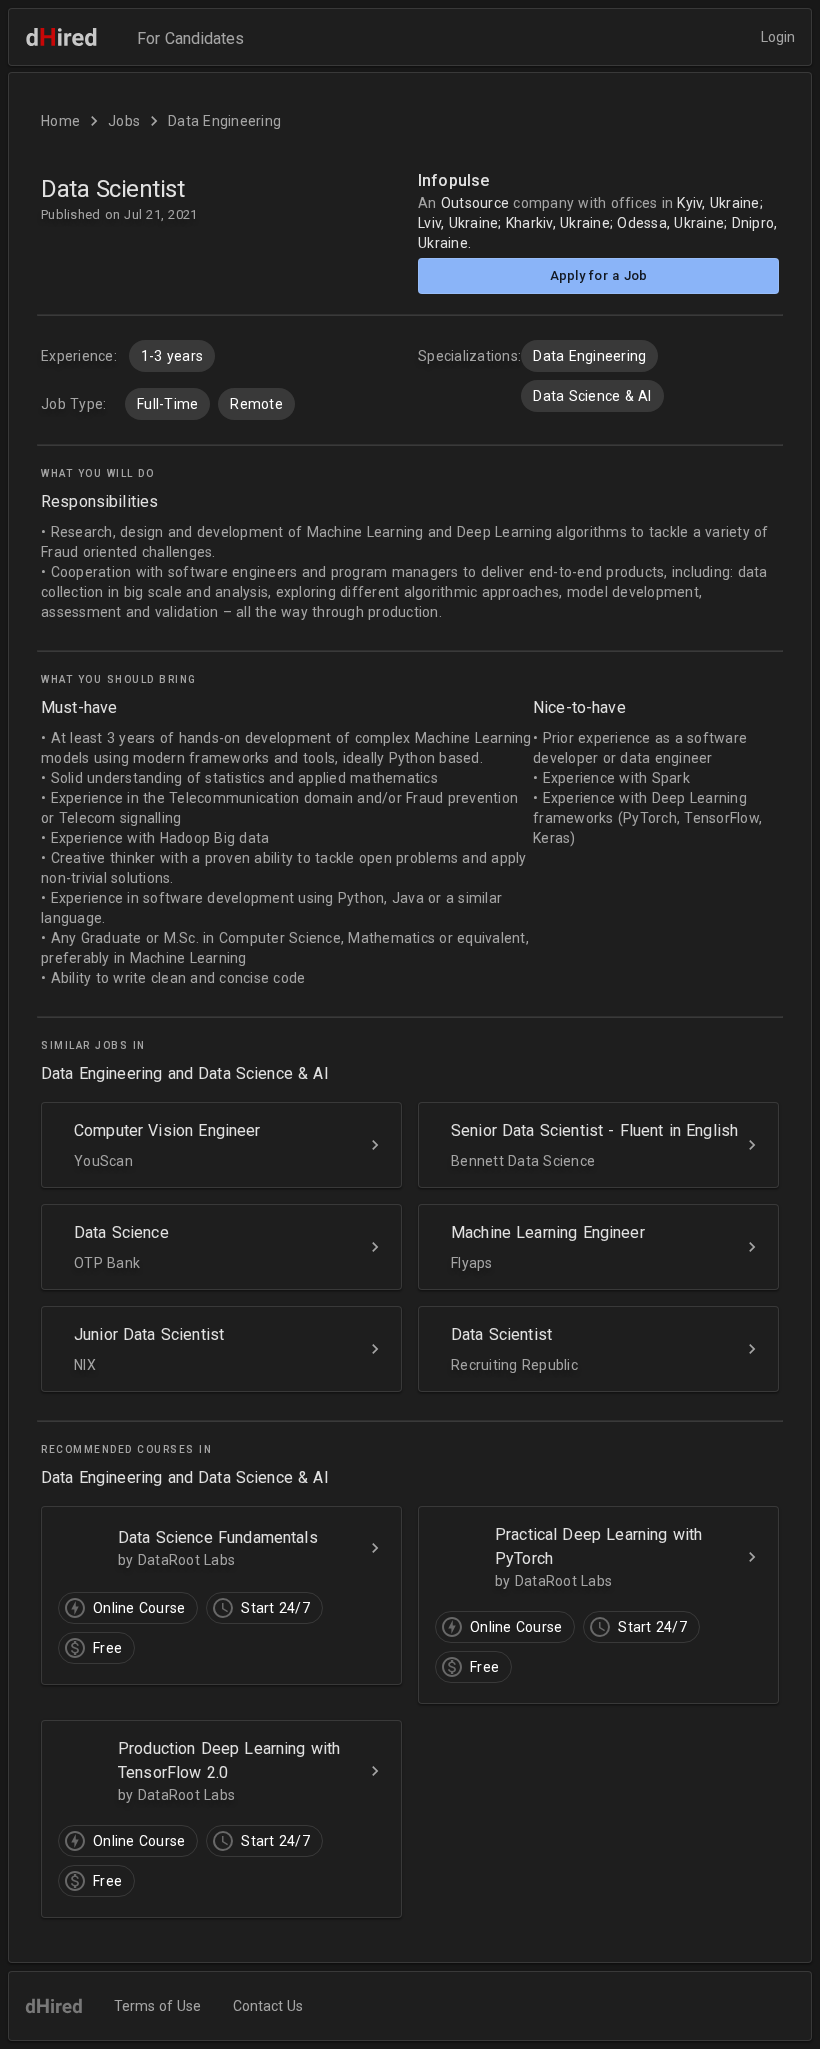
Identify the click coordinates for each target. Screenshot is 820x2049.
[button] (410, 1056)
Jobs (124, 121)
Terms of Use (157, 2006)
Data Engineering (224, 121)
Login (778, 37)
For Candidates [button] (190, 38)
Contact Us (268, 2006)
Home (60, 121)
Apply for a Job (599, 275)
